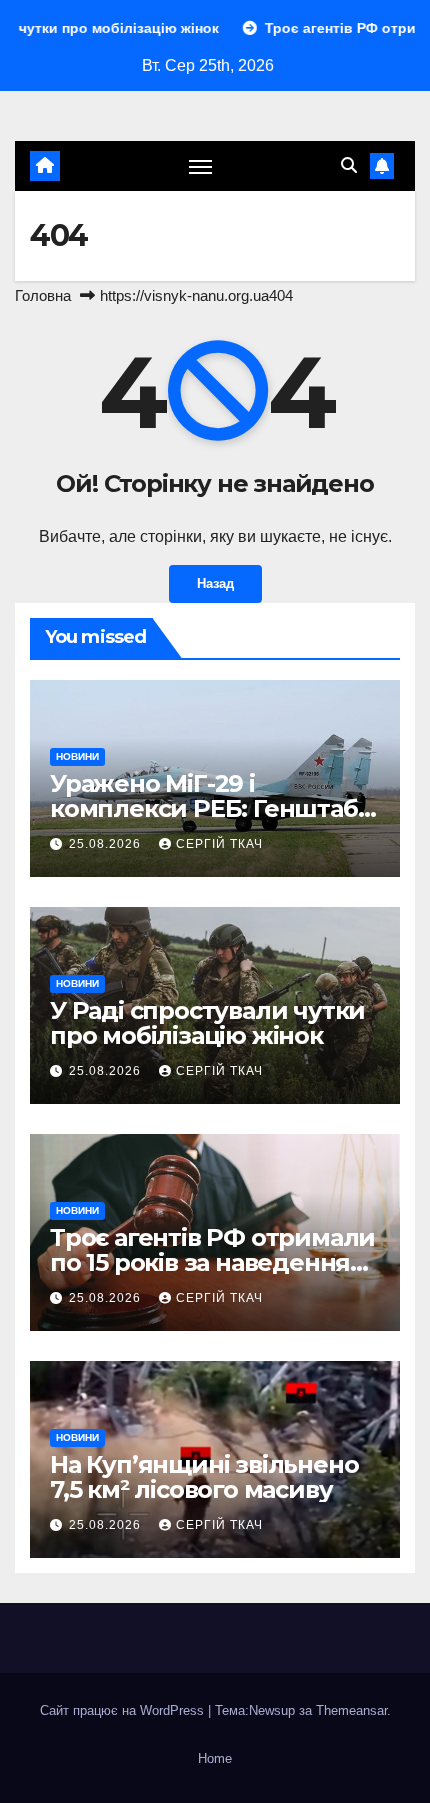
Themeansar (351, 1710)
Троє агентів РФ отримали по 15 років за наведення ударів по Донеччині (212, 1262)
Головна (43, 295)
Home (215, 1758)
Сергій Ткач (219, 844)
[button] (349, 165)
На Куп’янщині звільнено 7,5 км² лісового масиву (204, 1477)
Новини (77, 756)
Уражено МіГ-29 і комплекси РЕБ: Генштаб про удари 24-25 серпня (204, 808)
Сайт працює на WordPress (124, 1710)
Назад (215, 583)
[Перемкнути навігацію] (201, 166)
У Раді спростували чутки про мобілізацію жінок (207, 1023)
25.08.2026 (107, 844)
